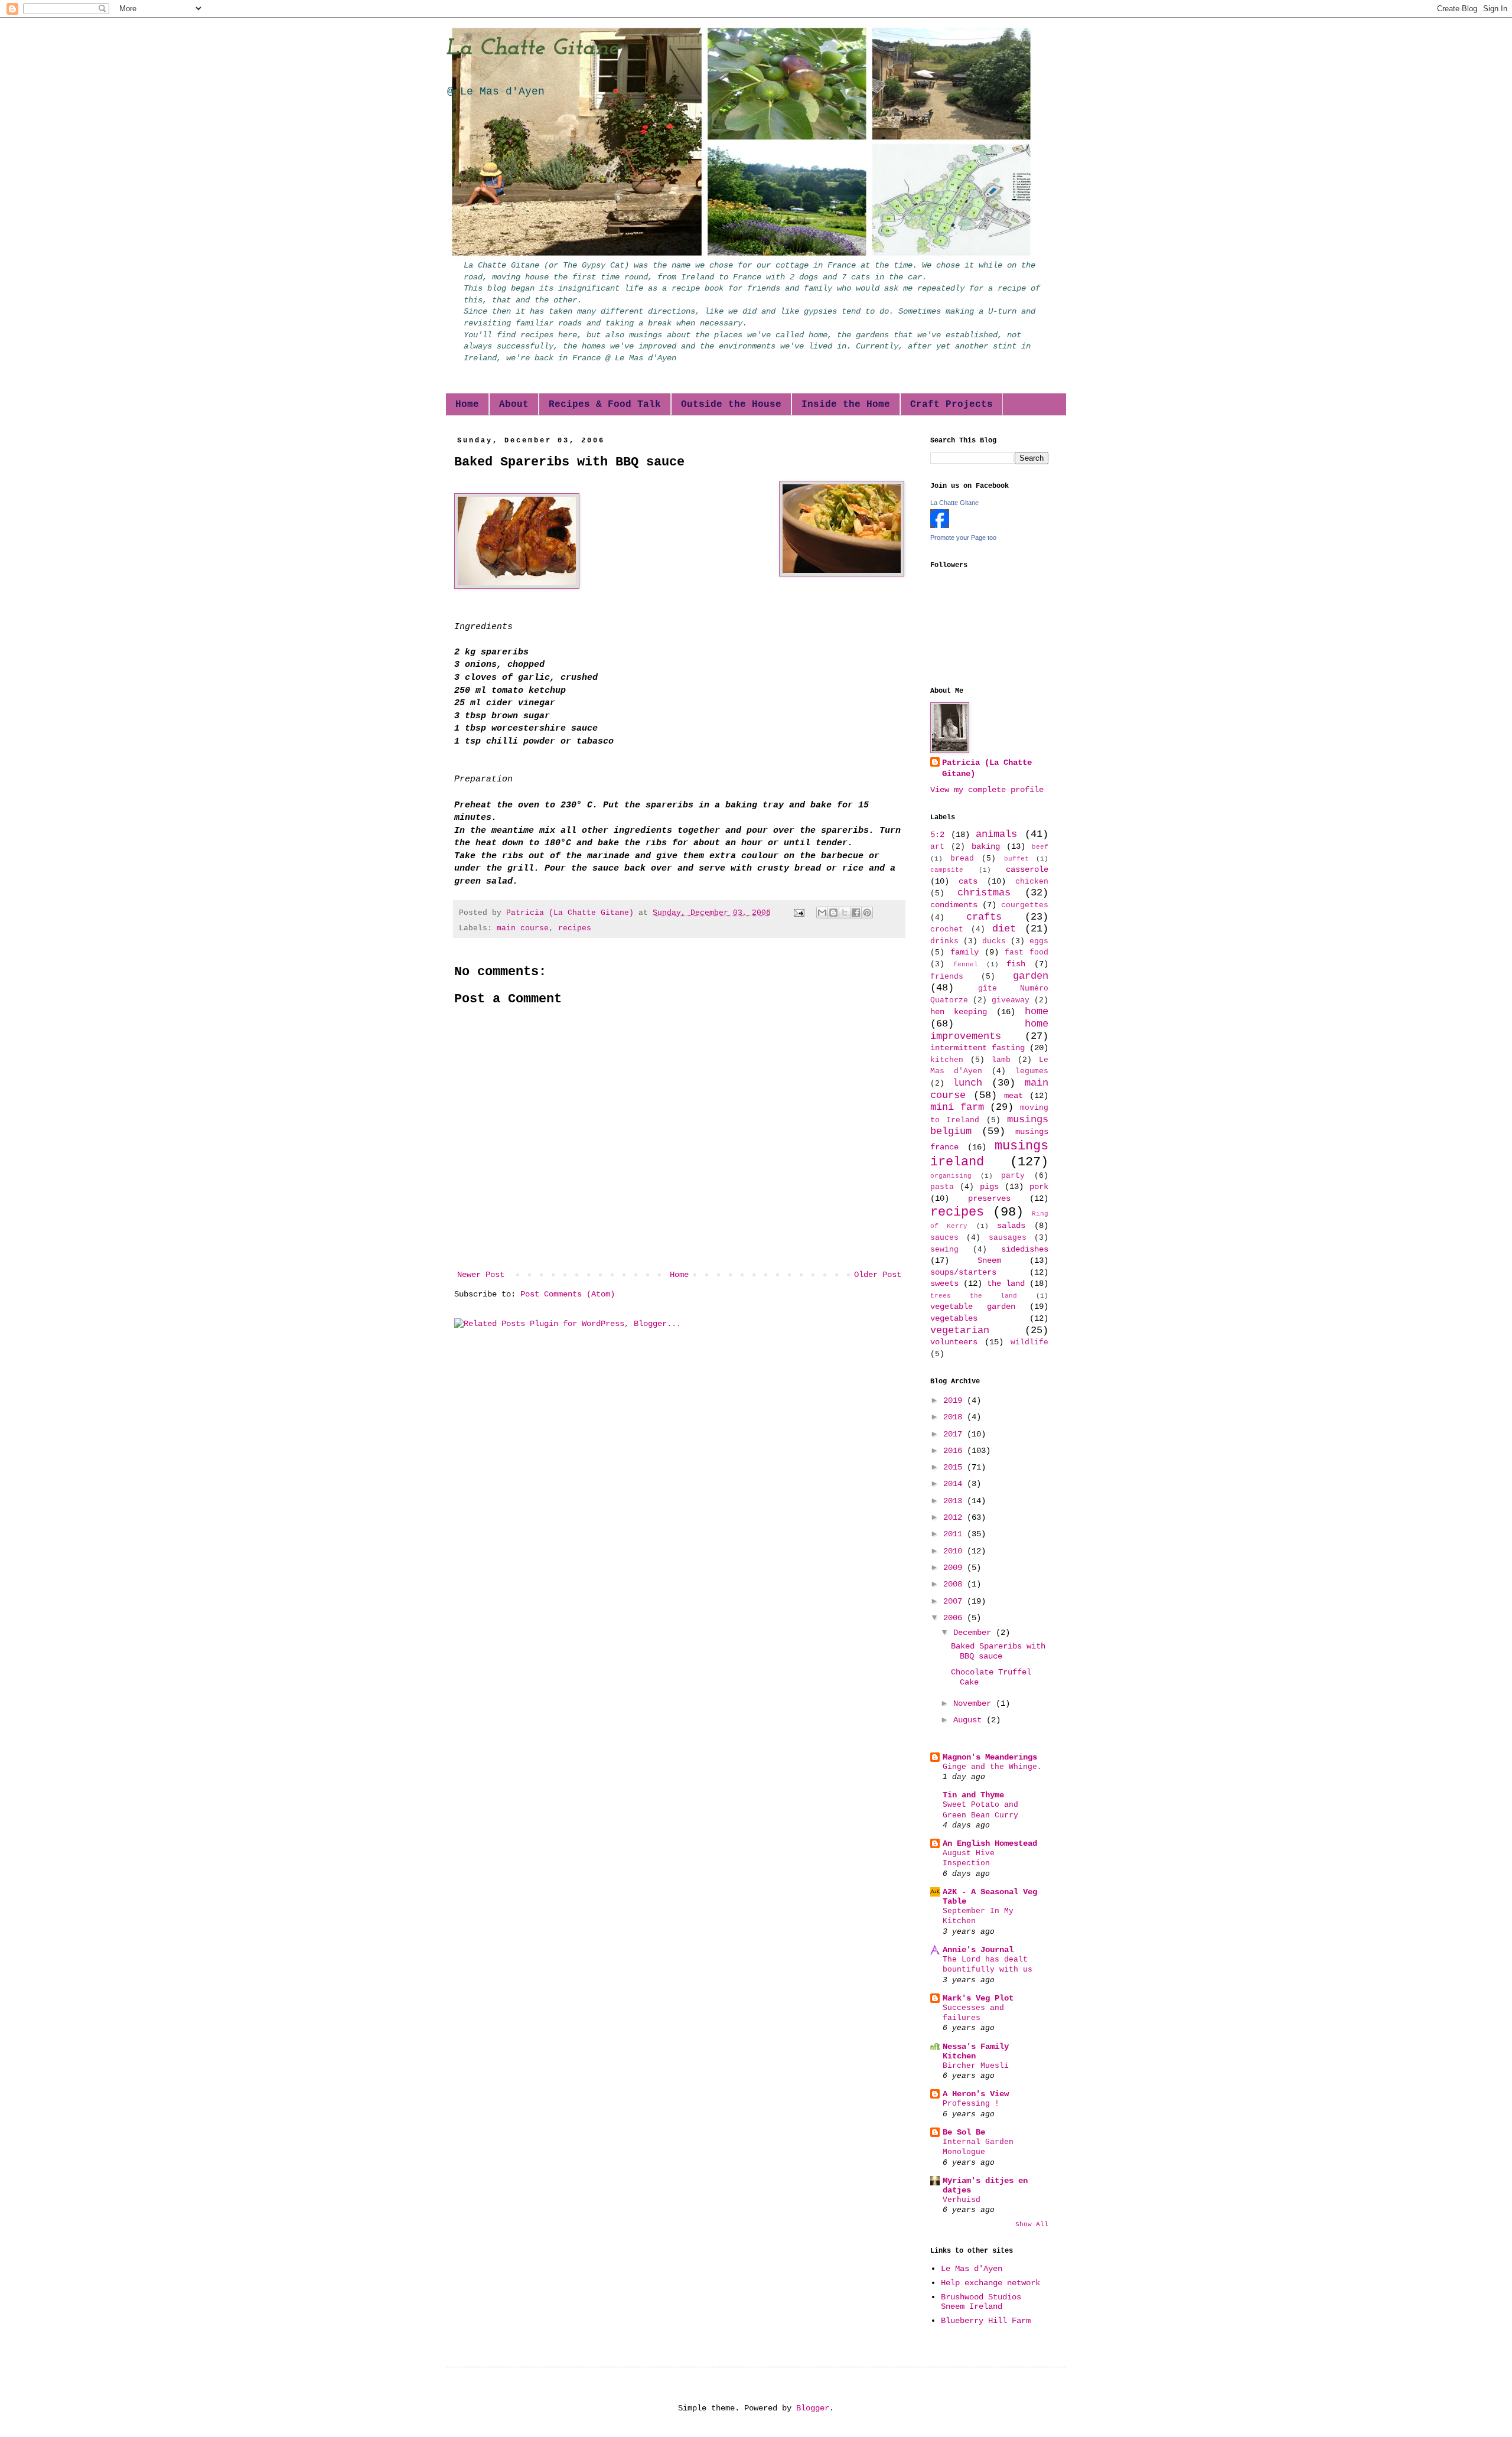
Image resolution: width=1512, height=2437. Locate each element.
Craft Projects (951, 405)
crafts (984, 917)
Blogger (813, 2408)
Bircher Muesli (976, 2066)
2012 (955, 1517)
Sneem (989, 1260)
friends (947, 977)
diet (1004, 929)
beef (1040, 847)
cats (968, 881)
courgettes (1025, 905)
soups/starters (963, 1272)
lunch (967, 1083)
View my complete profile (987, 790)
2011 (955, 1534)
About (514, 405)
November (975, 1703)
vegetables (954, 1318)
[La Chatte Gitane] (940, 526)
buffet (1016, 859)
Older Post (878, 1275)
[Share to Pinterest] (867, 913)
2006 (955, 1618)
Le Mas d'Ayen (972, 2269)
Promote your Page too (963, 537)
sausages (1008, 1238)
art (937, 847)
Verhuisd (962, 2200)
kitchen (947, 1060)
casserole (1027, 869)
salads (1011, 1226)
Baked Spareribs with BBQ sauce (998, 1651)
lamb (1001, 1060)
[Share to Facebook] (856, 913)
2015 (955, 1467)
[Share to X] (845, 913)
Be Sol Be (964, 2132)
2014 (955, 1484)
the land (1006, 1283)
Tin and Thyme (973, 1795)
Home (467, 405)
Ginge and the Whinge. (992, 1767)
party (1013, 1176)
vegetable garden (973, 1307)
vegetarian (960, 1330)
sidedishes (1025, 1249)
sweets (944, 1283)
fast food (1027, 953)
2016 (955, 1451)
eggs (1039, 941)
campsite (947, 870)
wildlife (1029, 1343)
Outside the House (731, 405)
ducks (994, 941)
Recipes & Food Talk (605, 405)
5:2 (937, 835)
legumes (1032, 1071)
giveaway (1011, 1001)
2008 (955, 1584)
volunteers (954, 1342)
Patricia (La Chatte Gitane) (987, 768)
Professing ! (971, 2104)
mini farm (957, 1107)
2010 (955, 1551)
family (964, 952)
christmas (984, 893)
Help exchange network (990, 2283)
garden (1031, 976)
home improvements (989, 1030)
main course (523, 928)
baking (986, 846)
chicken (1032, 882)
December (975, 1633)
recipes (575, 928)
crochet (947, 930)
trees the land (974, 1296)
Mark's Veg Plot (978, 1998)
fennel (966, 965)
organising (951, 1176)
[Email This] (822, 913)
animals (996, 834)
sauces (944, 1238)
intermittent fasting (977, 1048)
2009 (955, 1568)
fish (1016, 964)
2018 (955, 1417)
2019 (955, 1400)
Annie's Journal (978, 1950)
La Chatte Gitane (532, 48)
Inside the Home (846, 405)
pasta (942, 1187)
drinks (944, 941)
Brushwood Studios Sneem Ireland (981, 2302)
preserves (989, 1198)
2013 (955, 1501)
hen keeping (959, 1012)
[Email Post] (800, 913)
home (1037, 1011)
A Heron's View (976, 2094)
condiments (954, 905)
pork (1039, 1187)
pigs (989, 1187)
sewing (944, 1250)
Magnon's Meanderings (990, 1757)
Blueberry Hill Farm (986, 2321)
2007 (955, 1601)
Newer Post (481, 1275)
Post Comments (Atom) (568, 1294)
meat (1014, 1096)
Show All (1032, 2224)
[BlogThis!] (833, 913)
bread (962, 859)
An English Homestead (990, 1843)
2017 (955, 1434)
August (970, 1720)
